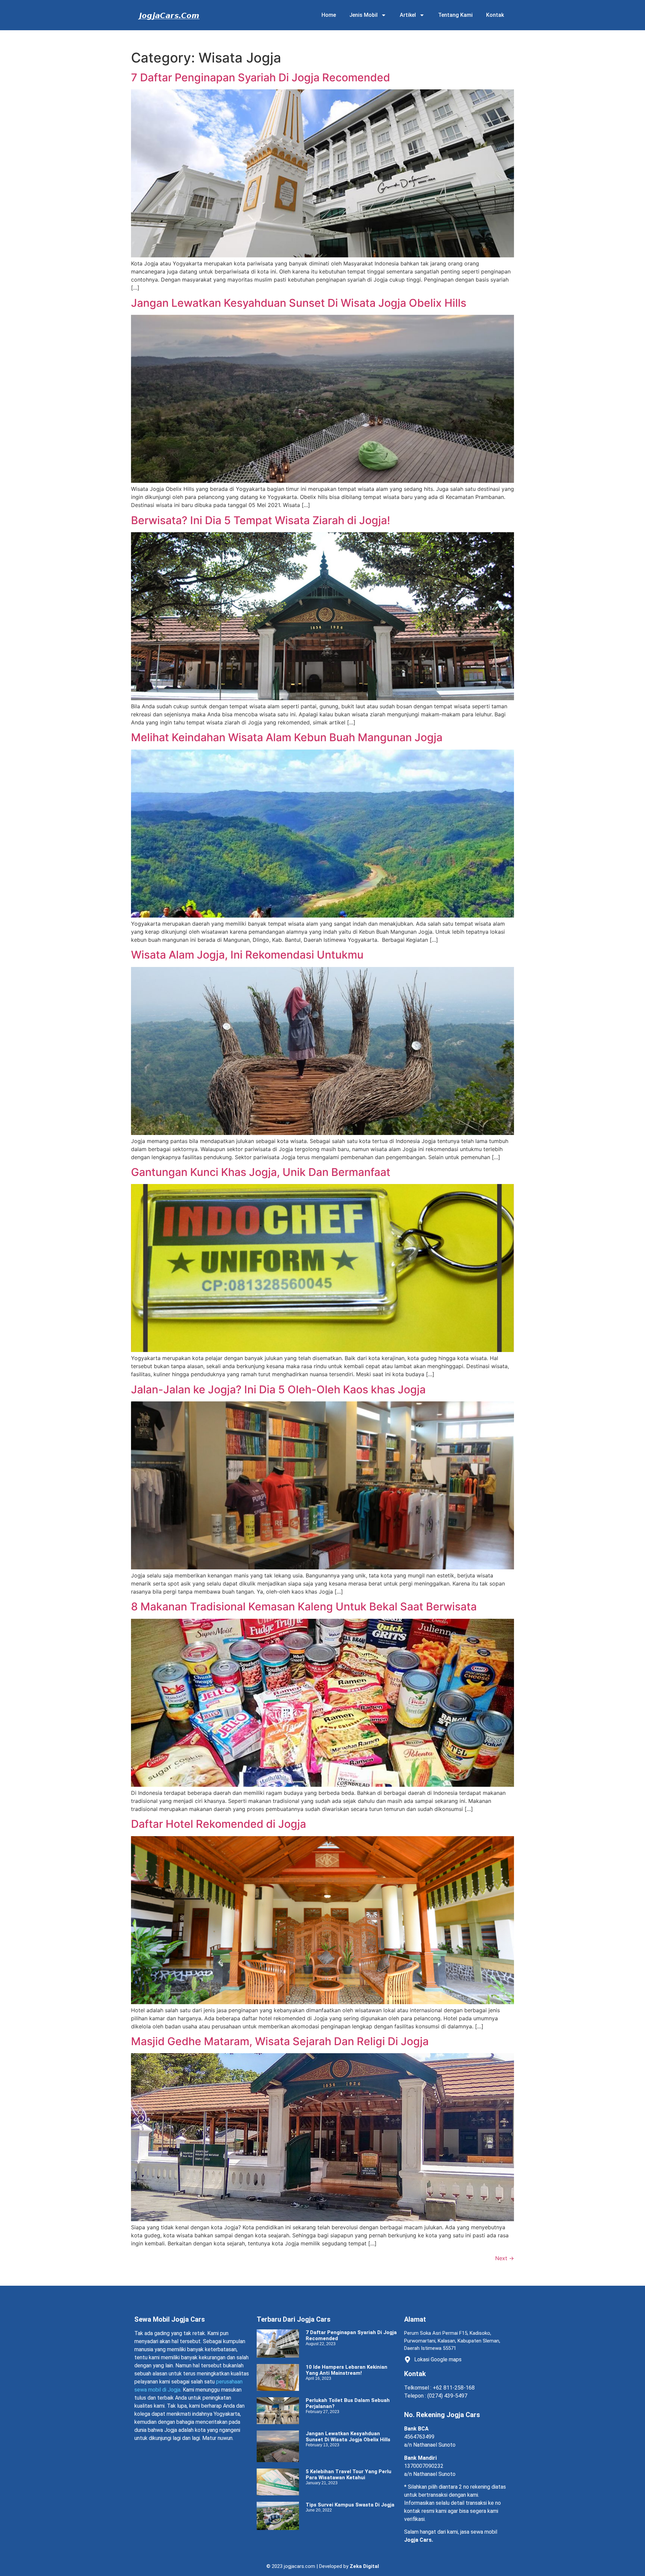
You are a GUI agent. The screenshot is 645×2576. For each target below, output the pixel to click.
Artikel (408, 15)
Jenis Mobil (363, 15)
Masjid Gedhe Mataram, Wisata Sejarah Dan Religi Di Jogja (280, 2041)
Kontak (495, 15)
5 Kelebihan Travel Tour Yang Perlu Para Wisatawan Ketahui (349, 2475)
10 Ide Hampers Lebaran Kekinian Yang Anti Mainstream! (347, 2370)
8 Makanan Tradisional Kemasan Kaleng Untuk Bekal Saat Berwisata (304, 1607)
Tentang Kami (455, 15)
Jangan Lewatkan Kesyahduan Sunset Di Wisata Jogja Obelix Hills (299, 303)
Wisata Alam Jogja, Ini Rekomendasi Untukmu (247, 955)
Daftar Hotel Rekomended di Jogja (219, 1824)
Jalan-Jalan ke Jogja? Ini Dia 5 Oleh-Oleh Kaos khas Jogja (278, 1389)
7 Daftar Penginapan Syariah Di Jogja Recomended (261, 77)
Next (505, 2258)
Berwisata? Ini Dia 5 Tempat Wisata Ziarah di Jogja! (261, 520)
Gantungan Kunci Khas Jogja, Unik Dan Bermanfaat (261, 1172)
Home (329, 15)
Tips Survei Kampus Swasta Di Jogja (350, 2505)
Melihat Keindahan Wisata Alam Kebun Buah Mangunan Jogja (287, 737)
